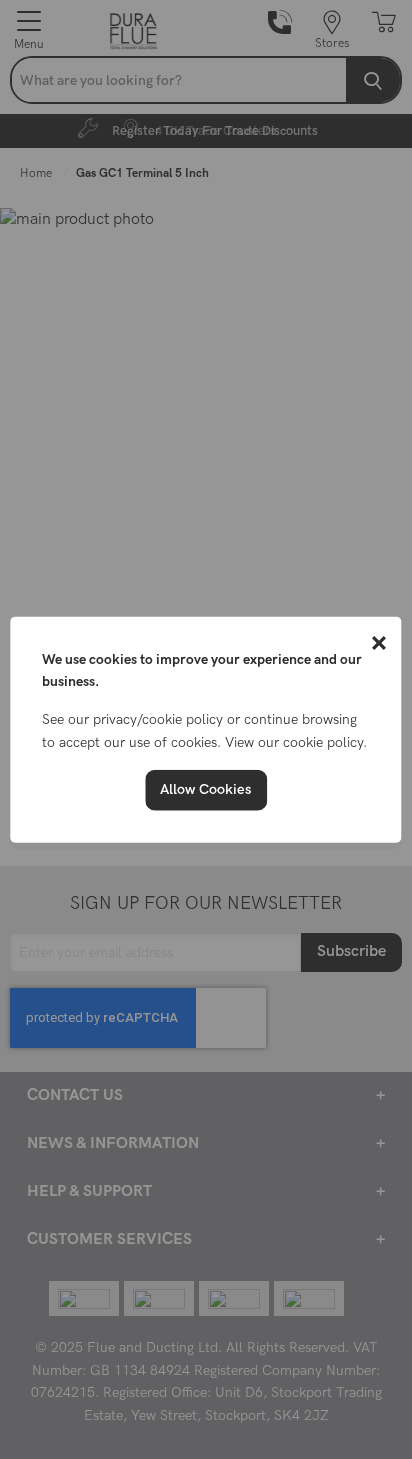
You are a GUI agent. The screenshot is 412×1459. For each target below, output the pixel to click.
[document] (205, 729)
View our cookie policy (294, 741)
